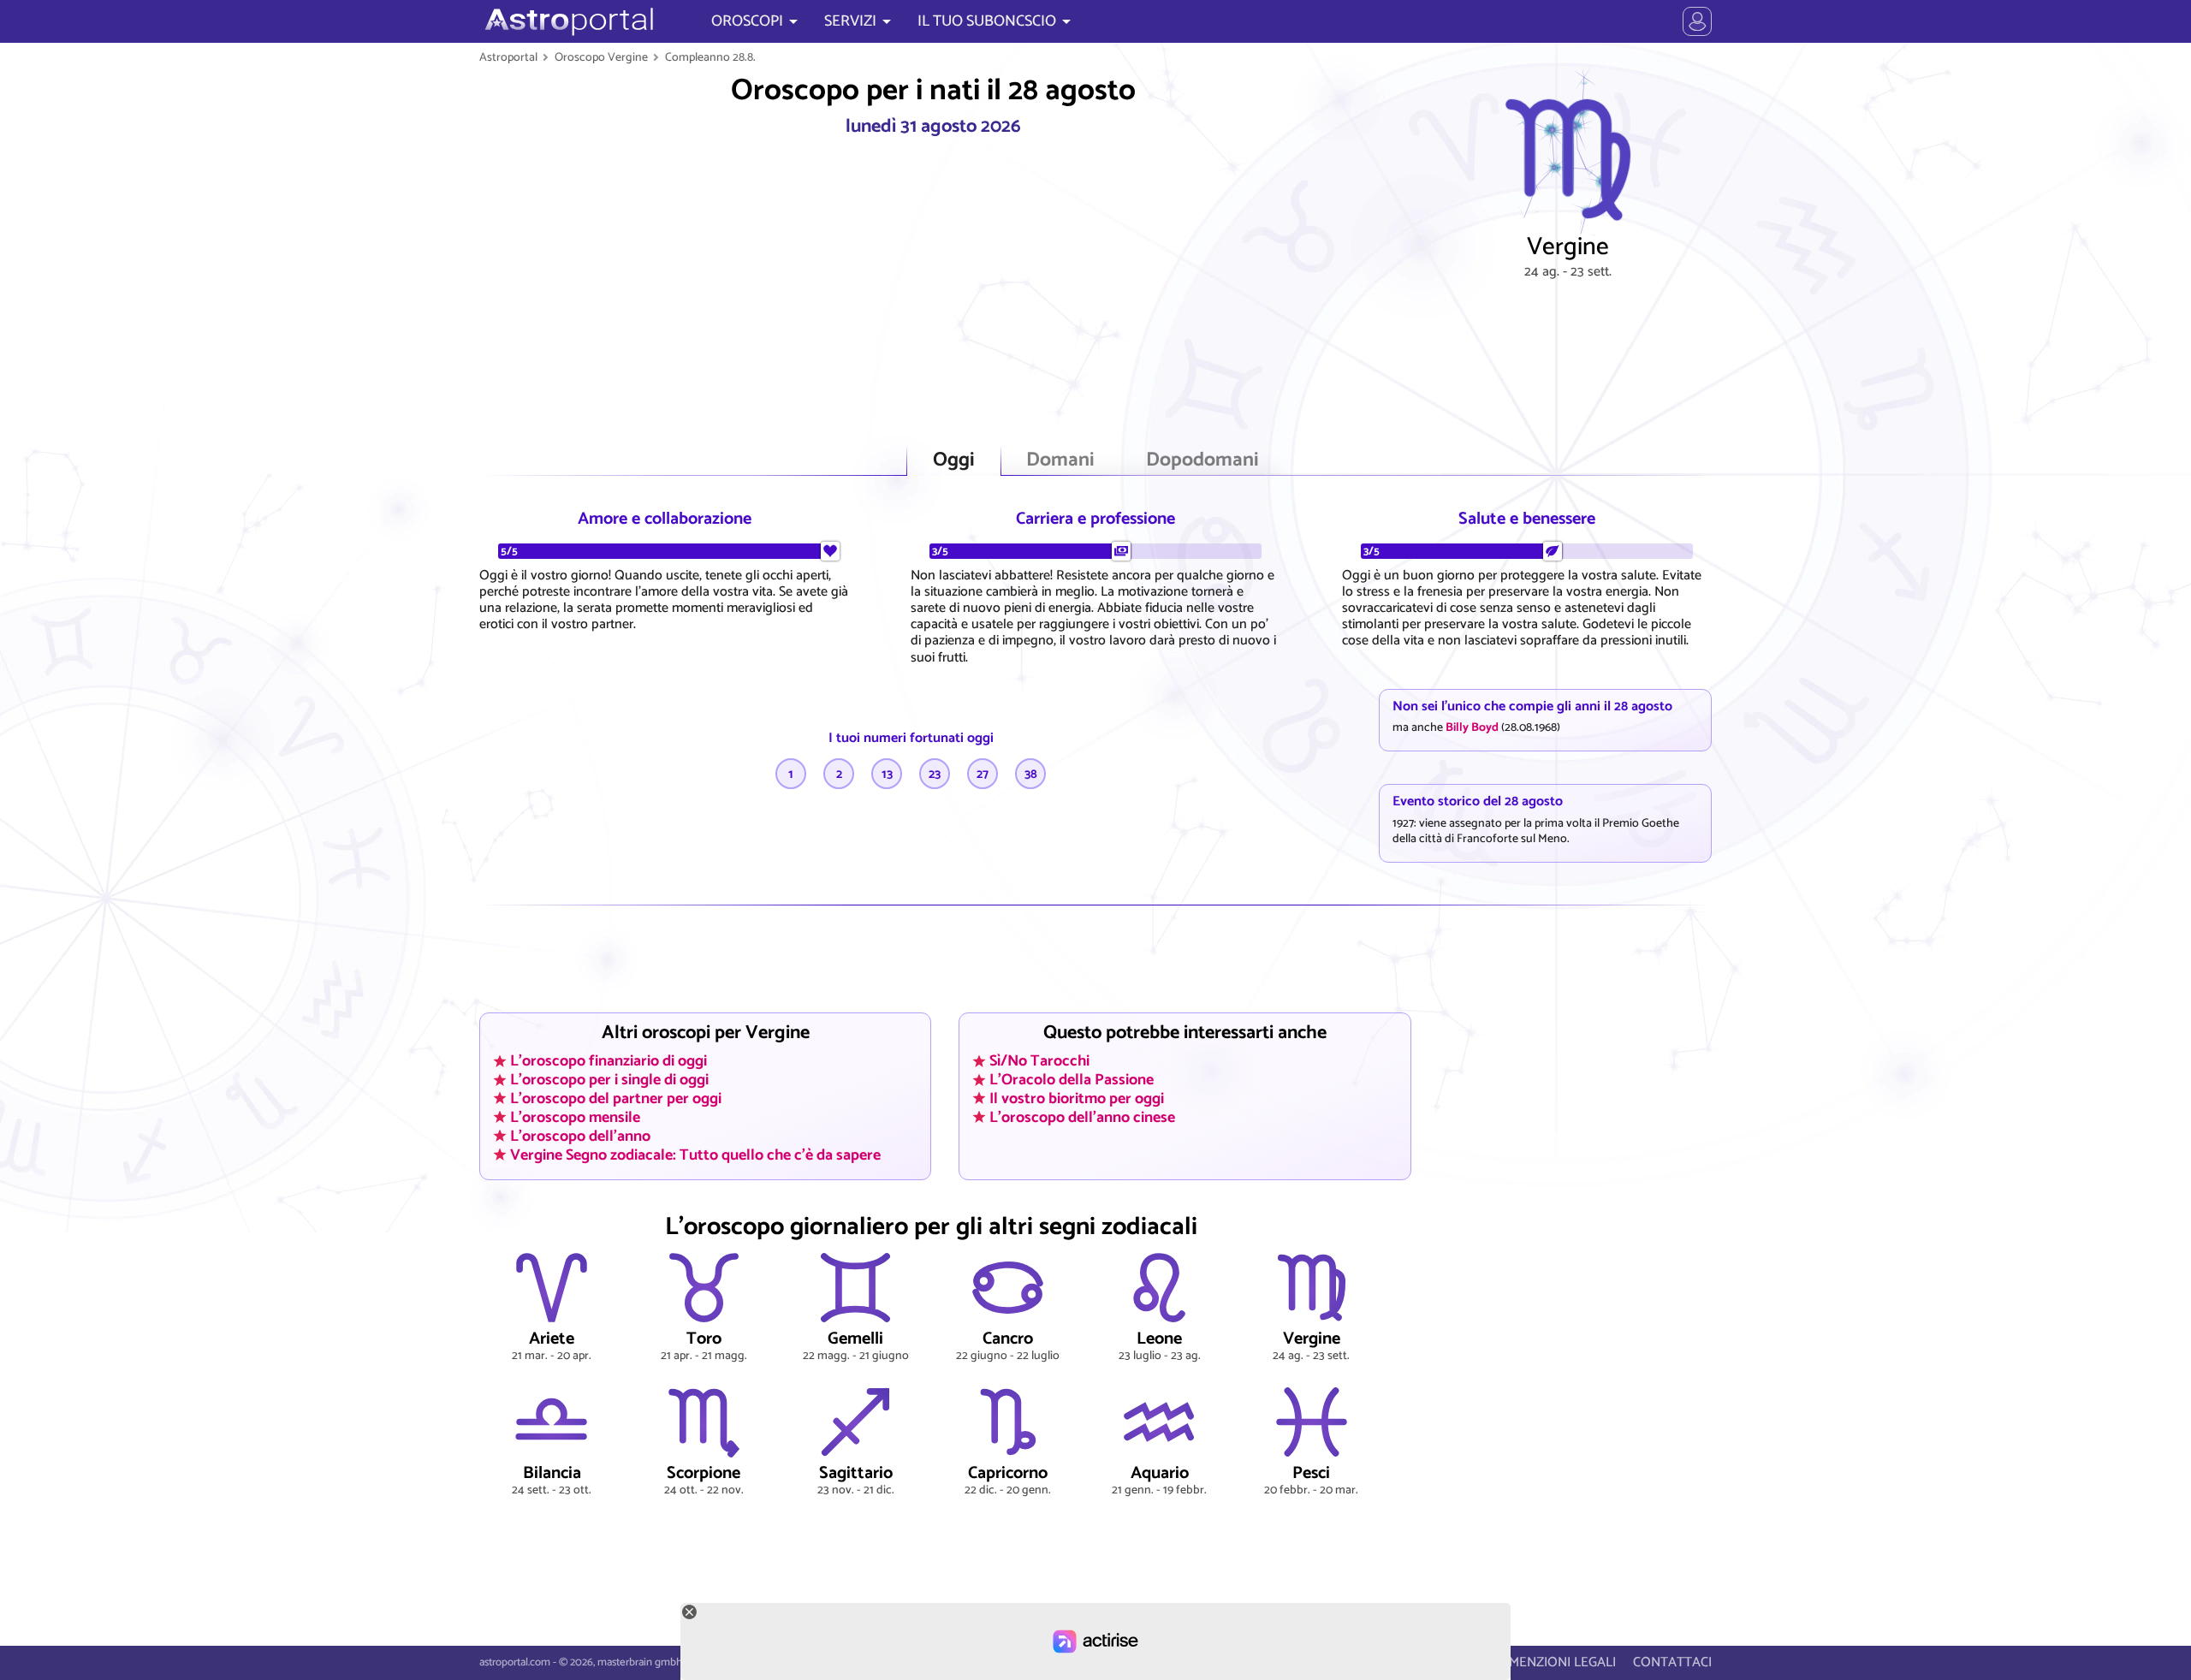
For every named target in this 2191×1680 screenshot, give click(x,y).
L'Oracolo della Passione (1072, 1080)
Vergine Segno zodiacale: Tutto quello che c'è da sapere (695, 1155)
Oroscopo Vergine (601, 57)
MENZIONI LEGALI (1562, 1662)
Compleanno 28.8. (710, 57)
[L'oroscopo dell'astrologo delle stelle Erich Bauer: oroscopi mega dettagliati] (567, 21)
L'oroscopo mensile (575, 1117)
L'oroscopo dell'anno (580, 1136)
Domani (1060, 460)
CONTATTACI (1672, 1662)
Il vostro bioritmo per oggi (1077, 1098)
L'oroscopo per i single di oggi (609, 1080)
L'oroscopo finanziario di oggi (609, 1061)
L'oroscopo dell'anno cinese (1082, 1117)
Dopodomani (1202, 460)
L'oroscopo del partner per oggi (616, 1098)
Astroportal (508, 57)
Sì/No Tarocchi (1039, 1061)
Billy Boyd (1472, 727)
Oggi (954, 460)
